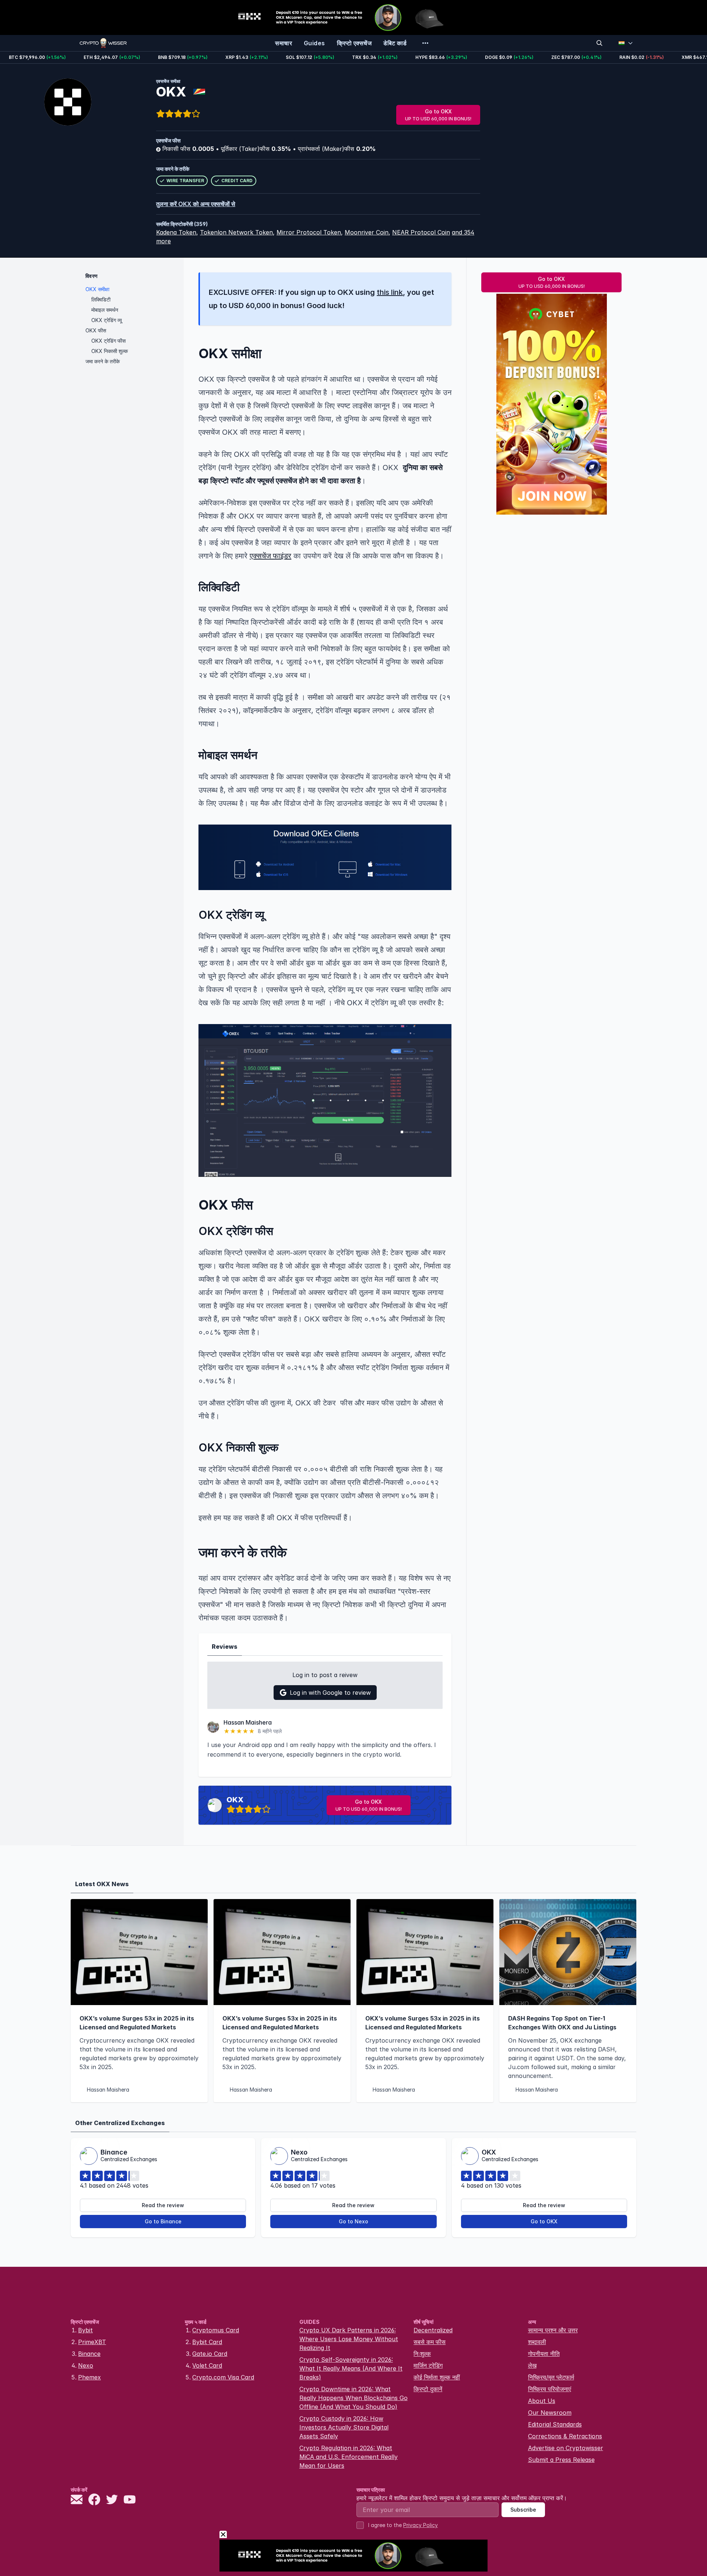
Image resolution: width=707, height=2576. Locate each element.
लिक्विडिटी (101, 299)
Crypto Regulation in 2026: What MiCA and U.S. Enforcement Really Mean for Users (349, 2457)
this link (390, 292)
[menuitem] (284, 43)
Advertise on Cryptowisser (566, 2448)
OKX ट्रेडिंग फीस (108, 341)
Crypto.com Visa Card (223, 2377)
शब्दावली (537, 2342)
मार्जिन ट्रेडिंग (428, 2365)
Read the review (163, 2205)
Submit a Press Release (561, 2460)
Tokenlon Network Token (236, 232)
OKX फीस (96, 330)
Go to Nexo (353, 2221)
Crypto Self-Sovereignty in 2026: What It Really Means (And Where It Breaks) (351, 2368)
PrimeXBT (92, 2342)
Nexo (86, 2365)
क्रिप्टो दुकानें (428, 2389)
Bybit (85, 2330)
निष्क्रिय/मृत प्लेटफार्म (551, 2377)
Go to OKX (438, 115)
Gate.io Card (210, 2354)
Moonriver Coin (367, 232)
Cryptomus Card (216, 2330)
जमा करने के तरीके (103, 361)
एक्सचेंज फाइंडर (270, 556)
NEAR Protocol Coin (421, 232)
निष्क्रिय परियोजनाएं (550, 2389)
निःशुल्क (422, 2354)
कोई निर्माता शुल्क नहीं (437, 2377)
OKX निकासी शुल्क (110, 351)
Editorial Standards (555, 2424)
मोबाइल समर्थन (105, 310)
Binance (89, 2354)
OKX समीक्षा (97, 289)
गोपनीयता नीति (544, 2354)
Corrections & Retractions (565, 2436)
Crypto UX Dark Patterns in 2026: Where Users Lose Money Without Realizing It (349, 2339)
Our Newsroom (550, 2413)
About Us (542, 2401)
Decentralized (433, 2330)
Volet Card (207, 2365)
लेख (532, 2365)
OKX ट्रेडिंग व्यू (107, 320)
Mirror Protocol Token (309, 232)
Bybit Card (207, 2342)
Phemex (89, 2377)
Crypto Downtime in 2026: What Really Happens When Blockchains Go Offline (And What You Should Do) (353, 2398)
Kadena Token (176, 232)
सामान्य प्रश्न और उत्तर (553, 2330)
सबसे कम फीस (430, 2342)
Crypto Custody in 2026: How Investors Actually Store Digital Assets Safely (344, 2427)
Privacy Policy (421, 2525)
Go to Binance (163, 2221)
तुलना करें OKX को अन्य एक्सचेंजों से (196, 204)
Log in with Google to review (330, 1693)
